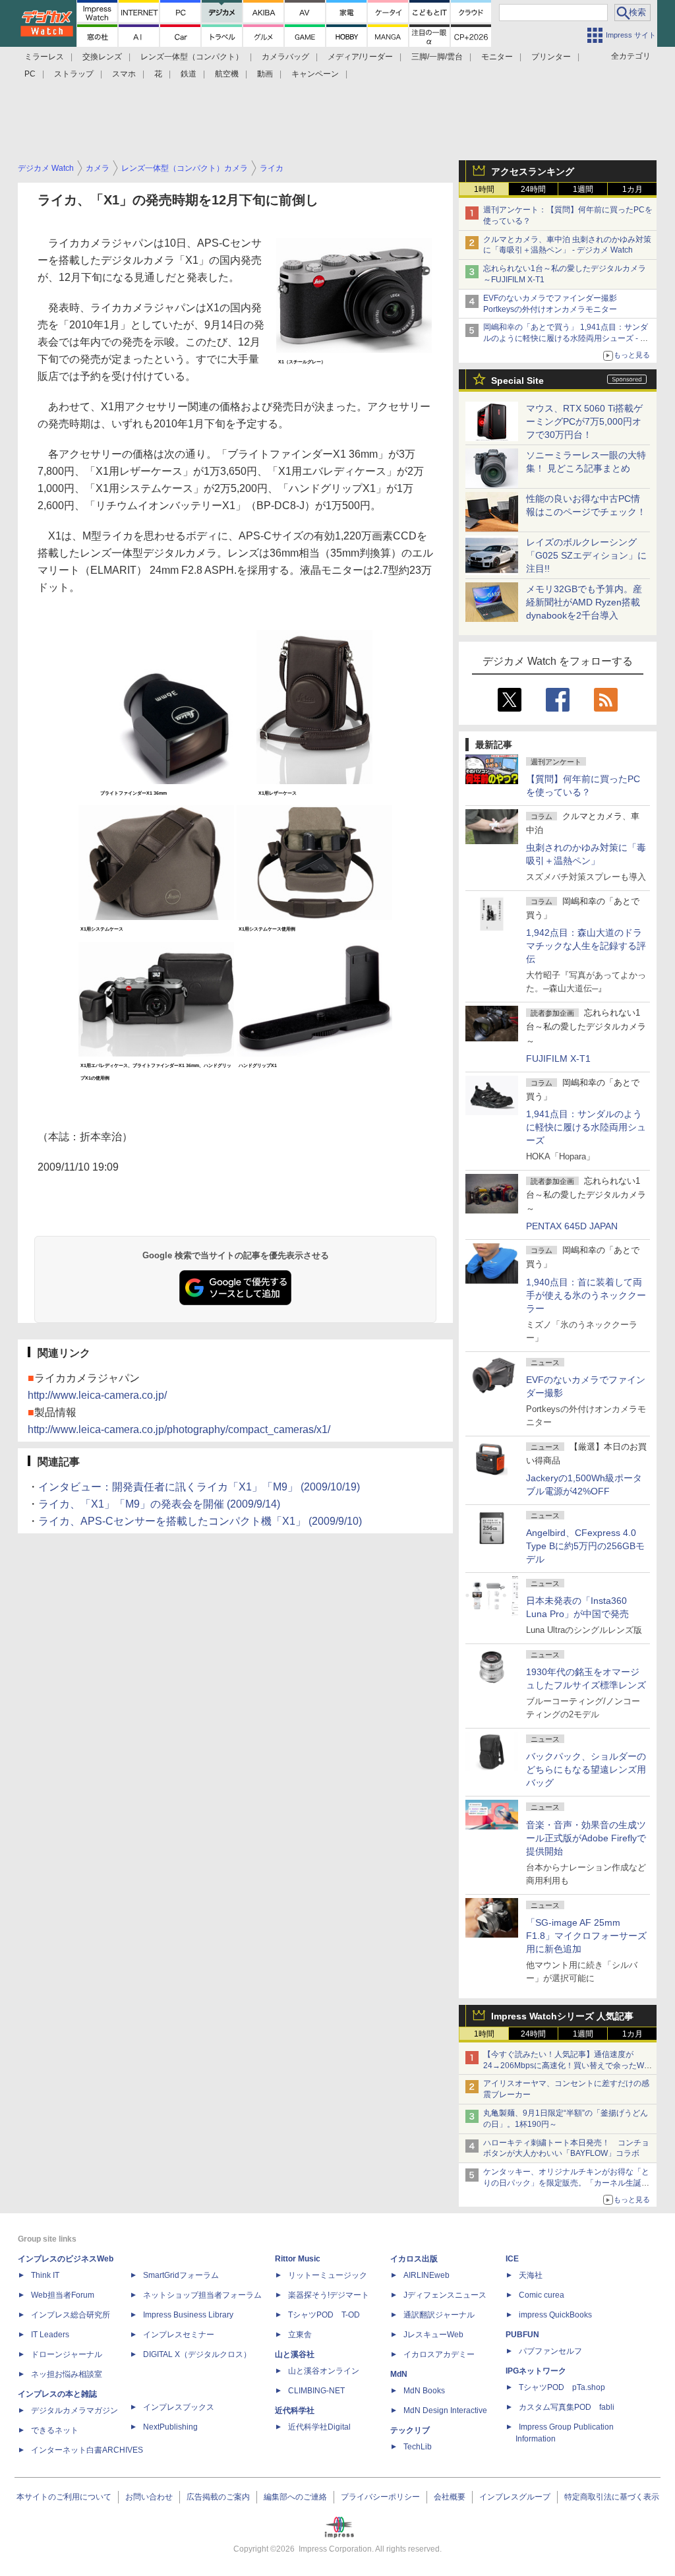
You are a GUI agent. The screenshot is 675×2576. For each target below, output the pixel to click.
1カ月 (632, 189)
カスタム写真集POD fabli (567, 2407)
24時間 (533, 189)
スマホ (124, 74)
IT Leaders (50, 2335)
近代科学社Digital (319, 2427)
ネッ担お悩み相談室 (67, 2374)
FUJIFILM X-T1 (558, 1058)
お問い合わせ (149, 2497)
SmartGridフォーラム (181, 2275)
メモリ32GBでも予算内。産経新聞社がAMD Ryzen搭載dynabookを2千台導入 (584, 602)
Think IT (45, 2275)
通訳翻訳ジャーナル (439, 2315)
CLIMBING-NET (316, 2391)
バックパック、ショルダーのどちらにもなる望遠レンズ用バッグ (586, 1769)
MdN (399, 2374)
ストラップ (74, 74)
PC (30, 74)
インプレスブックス (179, 2407)
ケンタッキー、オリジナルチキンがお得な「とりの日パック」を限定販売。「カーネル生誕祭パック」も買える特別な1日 (566, 2183)
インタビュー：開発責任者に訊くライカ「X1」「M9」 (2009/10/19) (199, 1487)
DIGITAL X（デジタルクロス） (197, 2354)
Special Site (517, 381)
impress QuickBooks (555, 2315)
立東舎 (300, 2335)
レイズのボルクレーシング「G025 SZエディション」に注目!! (586, 555)
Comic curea (542, 2295)
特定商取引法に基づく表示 (612, 2497)
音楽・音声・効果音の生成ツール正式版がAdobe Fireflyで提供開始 (586, 1838)
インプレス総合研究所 (71, 2315)
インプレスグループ (515, 2497)
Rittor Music (298, 2259)
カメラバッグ (285, 57)
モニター (497, 57)
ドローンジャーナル (67, 2354)
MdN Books (424, 2391)
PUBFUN (522, 2335)
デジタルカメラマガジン (74, 2410)
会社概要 (450, 2497)
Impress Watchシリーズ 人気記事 (562, 2016)
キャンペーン (315, 74)
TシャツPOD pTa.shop (562, 2387)
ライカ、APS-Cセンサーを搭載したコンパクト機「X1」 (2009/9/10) (200, 1521)
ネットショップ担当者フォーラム (202, 2295)
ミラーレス (44, 57)
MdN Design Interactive (445, 2410)
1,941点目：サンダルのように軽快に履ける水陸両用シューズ (586, 1127)
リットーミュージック (328, 2275)
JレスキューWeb (433, 2335)
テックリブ (410, 2430)
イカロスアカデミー (439, 2354)
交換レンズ (102, 57)
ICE (512, 2259)
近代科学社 (295, 2410)
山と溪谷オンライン (324, 2371)
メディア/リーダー (360, 57)
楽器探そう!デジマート (329, 2295)
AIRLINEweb (426, 2275)
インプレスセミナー (179, 2335)
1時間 (484, 189)
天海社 (531, 2275)
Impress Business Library (188, 2315)
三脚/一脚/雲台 (437, 57)
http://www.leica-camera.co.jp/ (97, 1395)
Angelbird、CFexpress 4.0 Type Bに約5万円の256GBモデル (585, 1546)
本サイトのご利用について (64, 2497)
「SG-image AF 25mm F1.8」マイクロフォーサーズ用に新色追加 (586, 1936)
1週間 (583, 189)
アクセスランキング (533, 171)
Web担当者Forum (63, 2295)
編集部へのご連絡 (295, 2497)
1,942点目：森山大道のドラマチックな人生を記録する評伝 (586, 946)
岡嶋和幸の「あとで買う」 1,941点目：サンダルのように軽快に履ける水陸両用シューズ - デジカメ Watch (566, 338)
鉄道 (189, 74)
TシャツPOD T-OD (324, 2315)
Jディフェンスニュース (445, 2295)
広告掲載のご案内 (218, 2497)
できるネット (55, 2430)
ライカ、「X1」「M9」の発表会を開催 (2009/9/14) (159, 1504)
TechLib (418, 2447)
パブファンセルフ (550, 2351)
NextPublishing (170, 2427)
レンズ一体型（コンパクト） (192, 57)
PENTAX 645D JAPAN (572, 1226)
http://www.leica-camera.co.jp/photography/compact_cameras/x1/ (179, 1429)
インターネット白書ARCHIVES (87, 2450)
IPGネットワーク (536, 2371)
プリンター (551, 57)
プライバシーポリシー (380, 2497)
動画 (265, 74)
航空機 (227, 74)
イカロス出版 (414, 2259)
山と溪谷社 (295, 2354)
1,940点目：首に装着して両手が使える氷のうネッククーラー (586, 1295)
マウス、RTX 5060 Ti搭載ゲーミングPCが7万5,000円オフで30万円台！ (584, 421)
